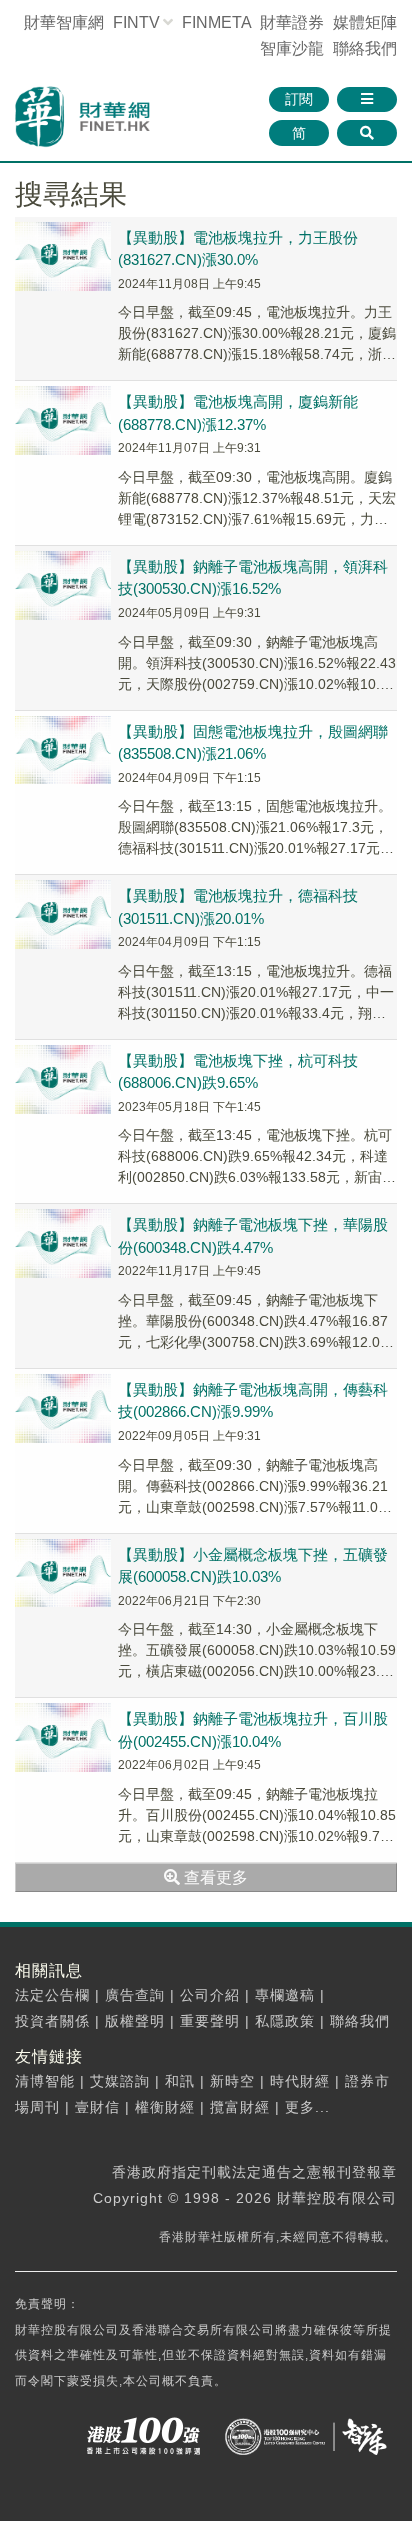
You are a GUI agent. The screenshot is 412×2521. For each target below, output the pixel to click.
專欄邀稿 (285, 1995)
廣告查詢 (135, 1995)
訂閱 (299, 99)
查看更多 (214, 1877)
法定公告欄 (52, 1995)
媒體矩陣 (365, 22)
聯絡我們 (365, 48)
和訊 (180, 2081)
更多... (307, 2107)
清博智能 (45, 2081)
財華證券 (292, 22)
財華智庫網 (64, 22)
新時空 (232, 2081)
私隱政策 (285, 2021)
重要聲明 (210, 2021)
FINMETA (216, 22)
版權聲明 (135, 2021)
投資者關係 (52, 2021)
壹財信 (97, 2107)
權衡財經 (165, 2107)
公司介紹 (210, 1995)
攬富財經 (240, 2107)
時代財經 (300, 2081)
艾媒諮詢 (120, 2081)
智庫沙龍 (292, 48)
